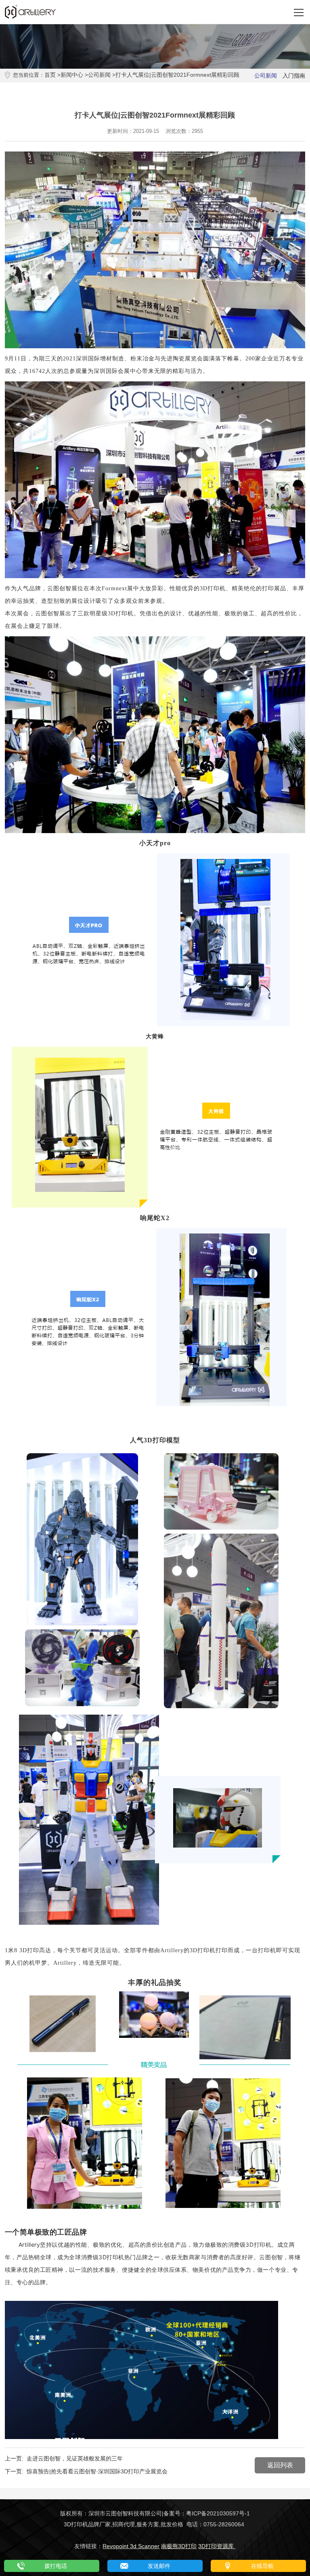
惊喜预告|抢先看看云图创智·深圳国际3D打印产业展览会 (97, 2471)
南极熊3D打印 (179, 2546)
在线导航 (262, 2566)
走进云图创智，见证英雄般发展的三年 (75, 2458)
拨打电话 (56, 2566)
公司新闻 (99, 75)
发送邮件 (159, 2566)
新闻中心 (72, 75)
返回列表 (280, 2465)
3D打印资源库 (217, 2546)
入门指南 (294, 76)
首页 (50, 75)
